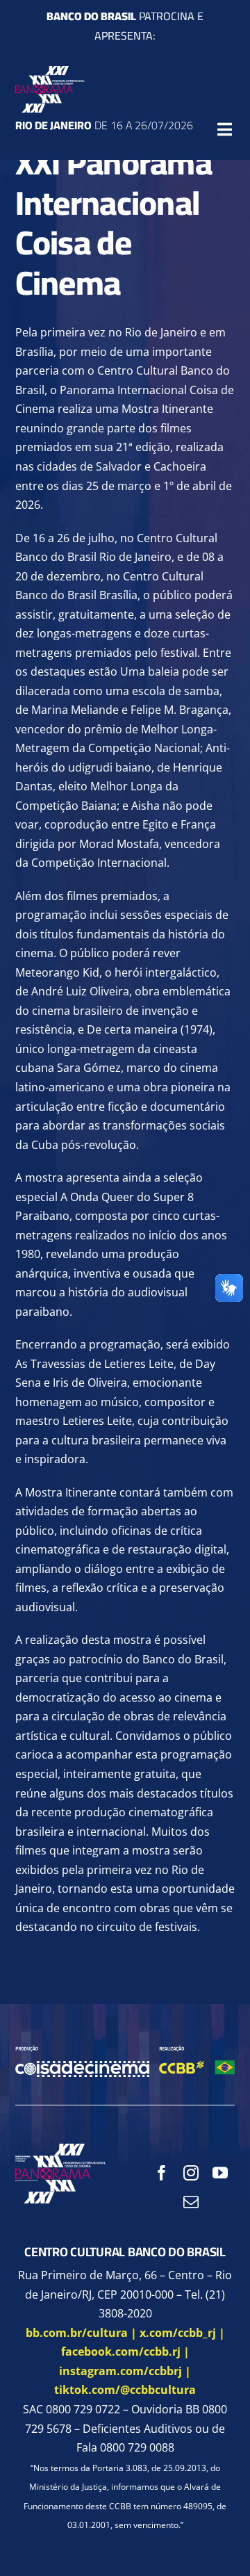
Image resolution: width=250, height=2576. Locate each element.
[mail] (191, 2202)
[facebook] (162, 2173)
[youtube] (220, 2173)
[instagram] (191, 2173)
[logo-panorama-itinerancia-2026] (50, 72)
